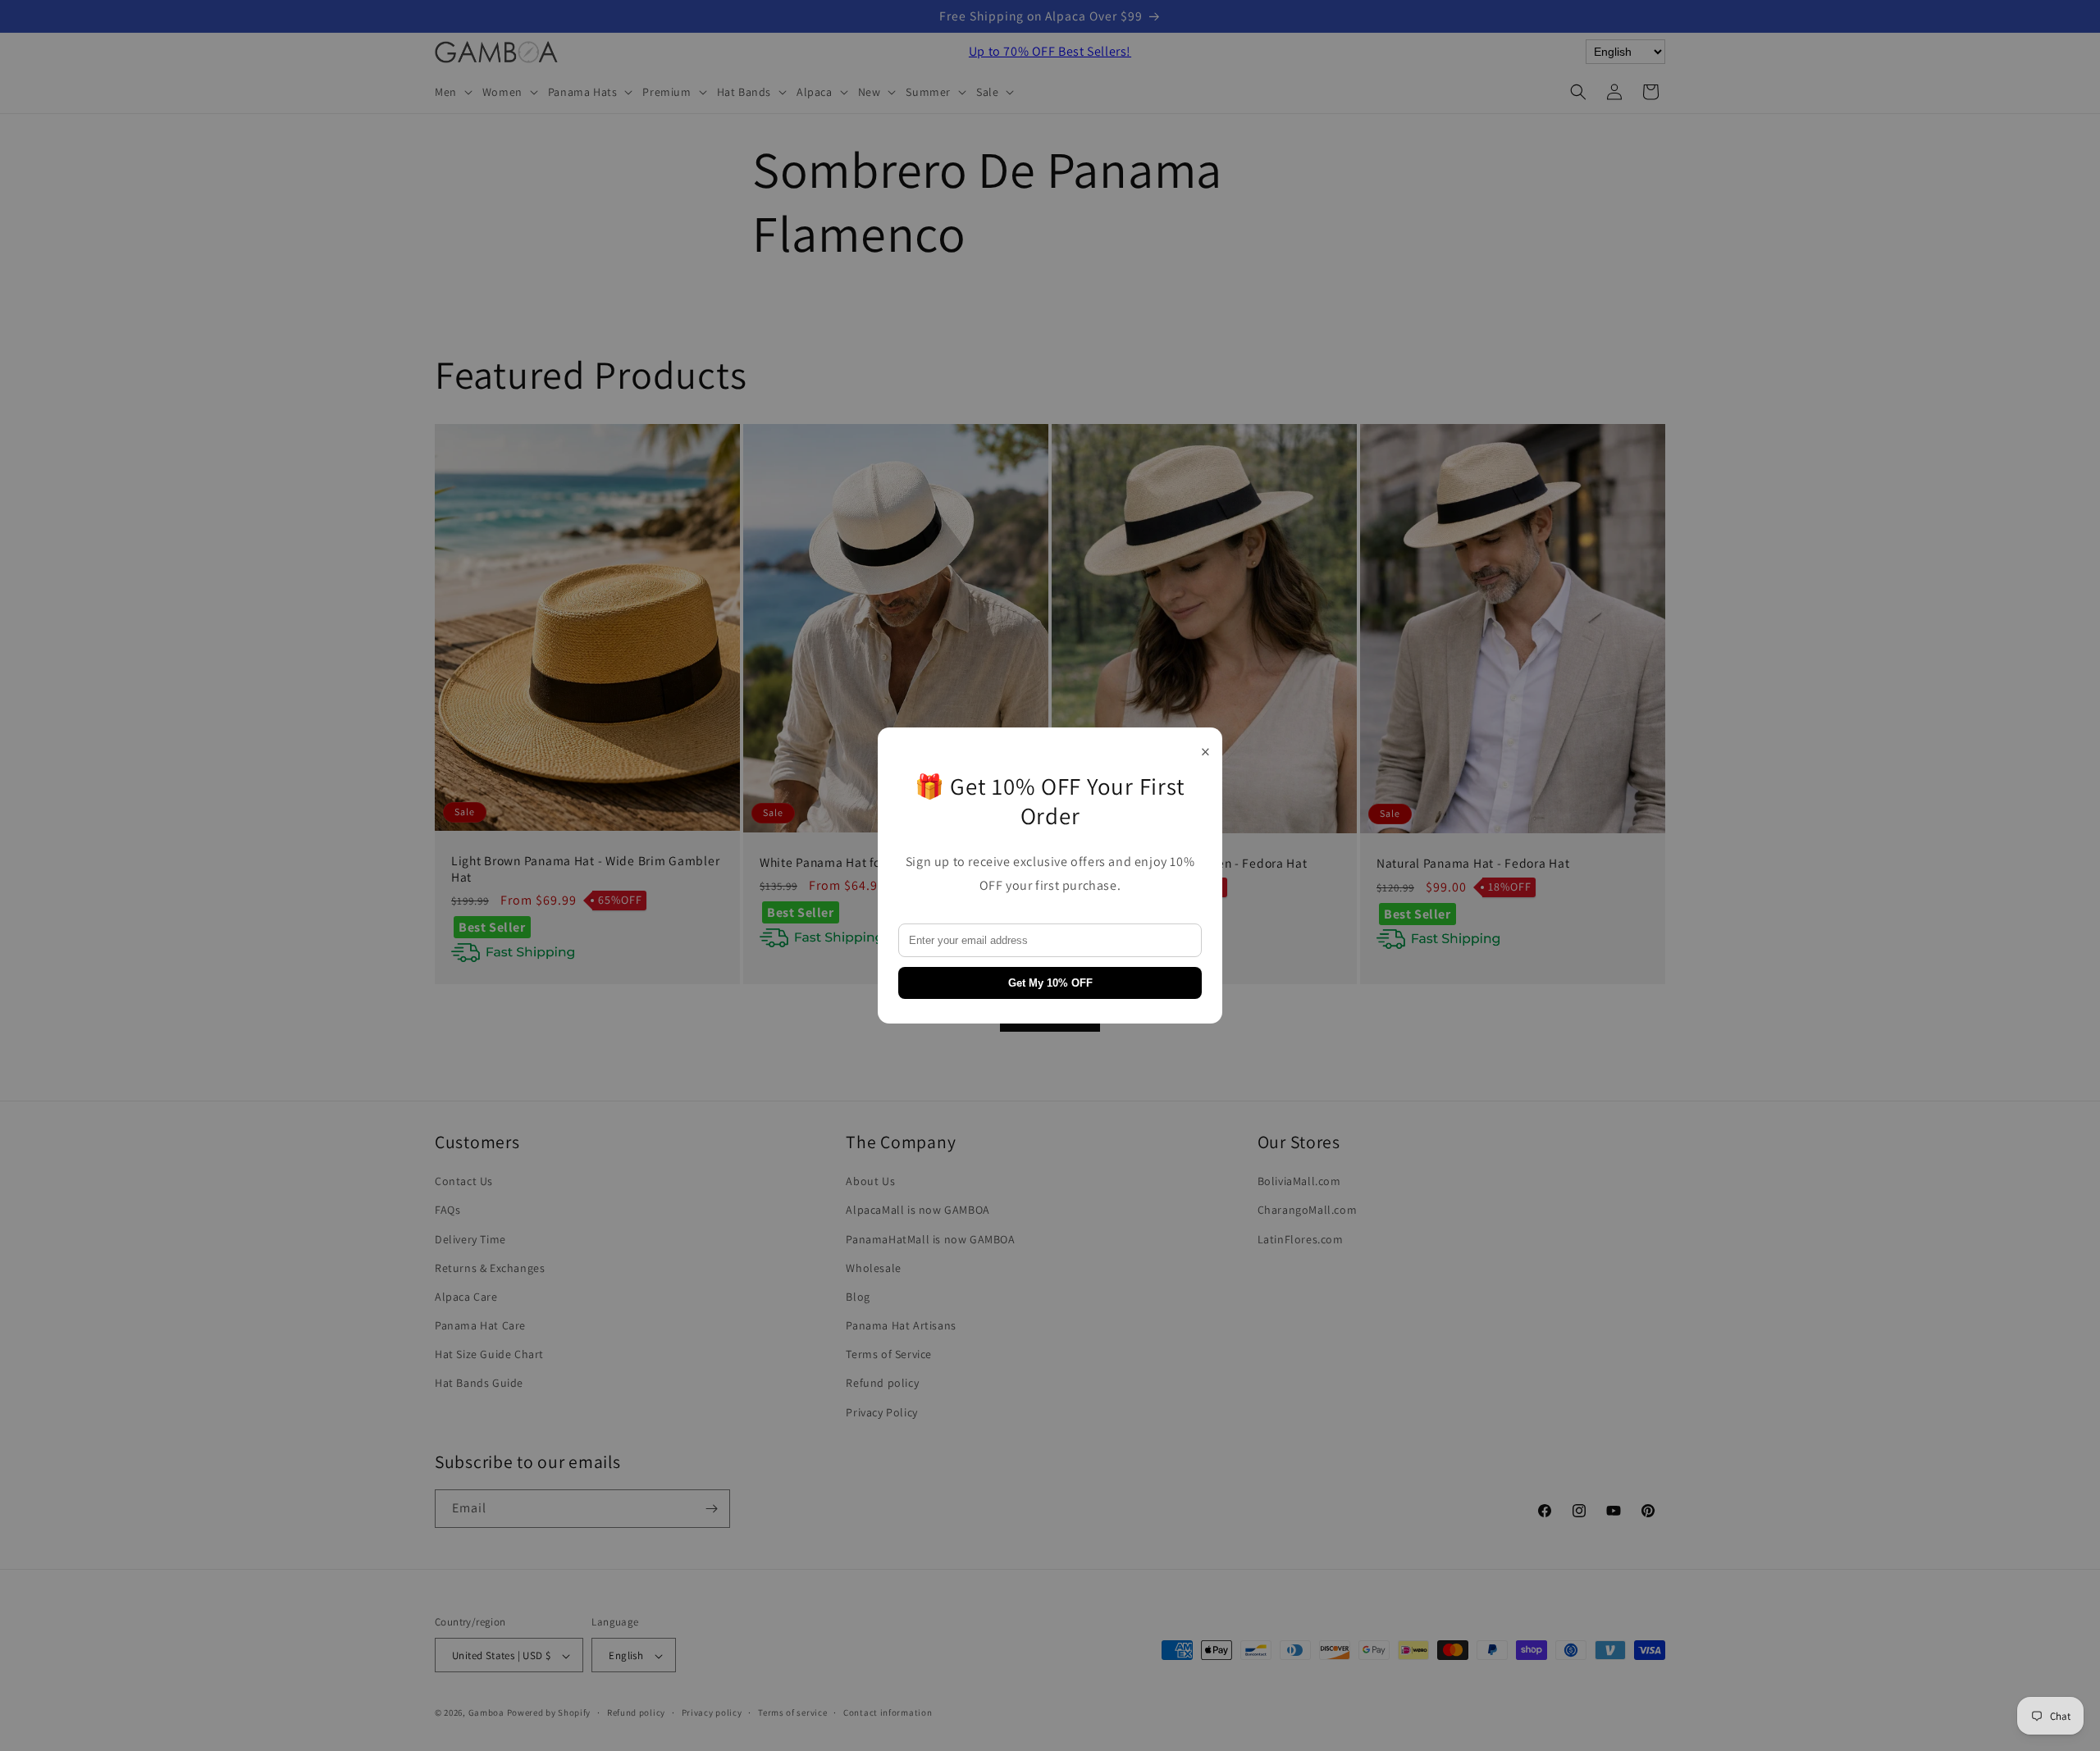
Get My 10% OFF (1050, 983)
